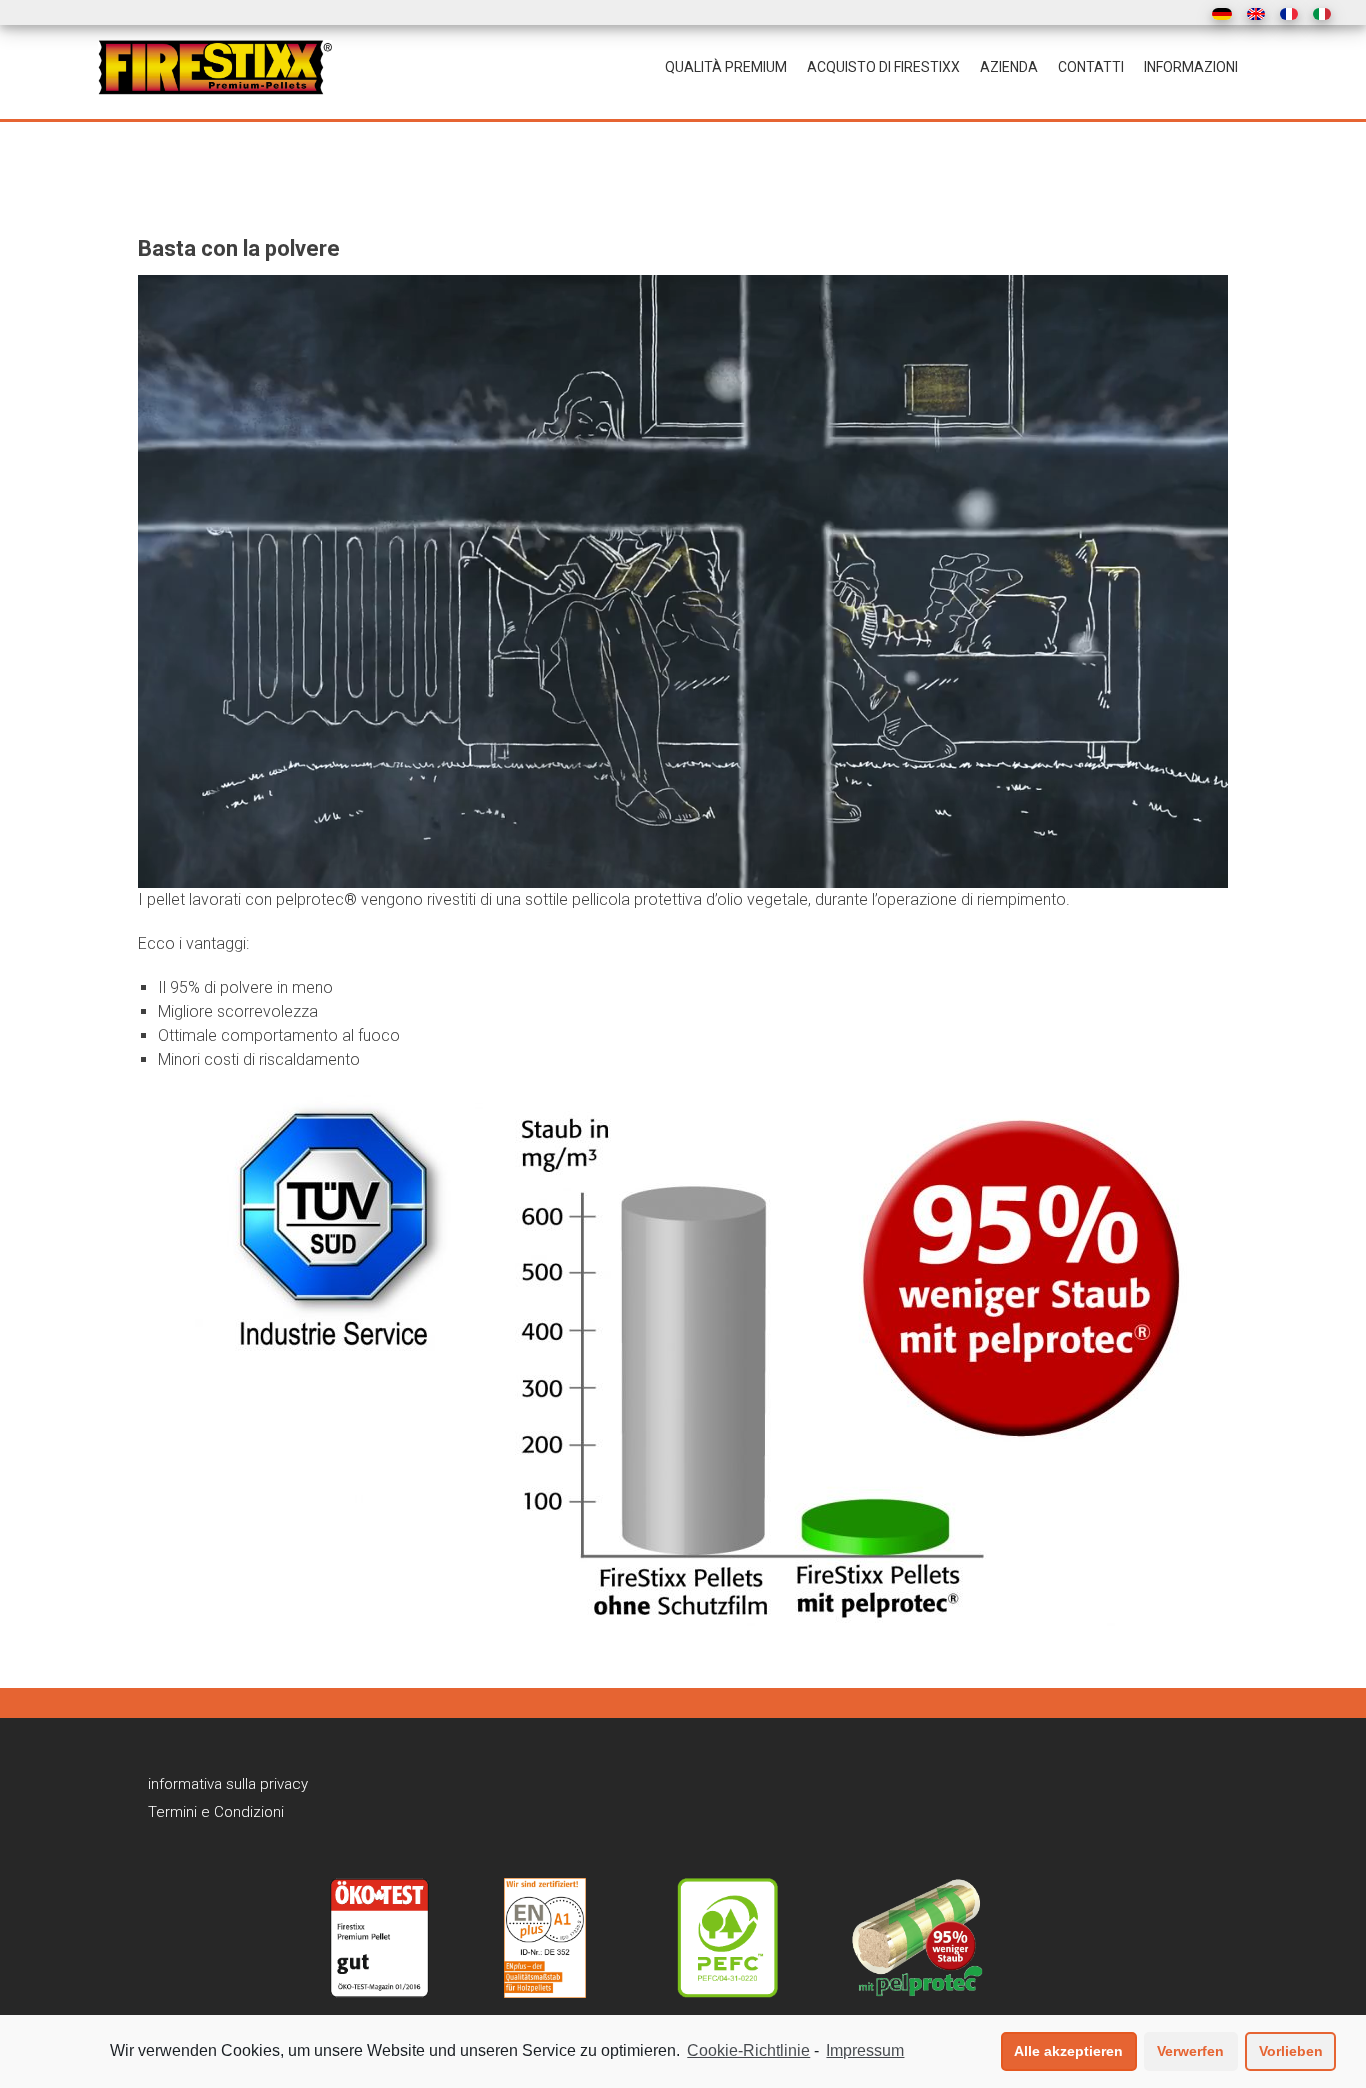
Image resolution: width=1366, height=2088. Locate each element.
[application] (683, 581)
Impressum (865, 2050)
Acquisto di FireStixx (883, 67)
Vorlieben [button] (1291, 2051)
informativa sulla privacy (228, 1784)
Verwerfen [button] (1190, 2051)
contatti (1091, 67)
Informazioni (1191, 67)
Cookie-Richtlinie (748, 2050)
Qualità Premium (726, 67)
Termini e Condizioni (216, 1812)
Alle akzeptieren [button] (1068, 2051)
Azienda (1009, 67)
